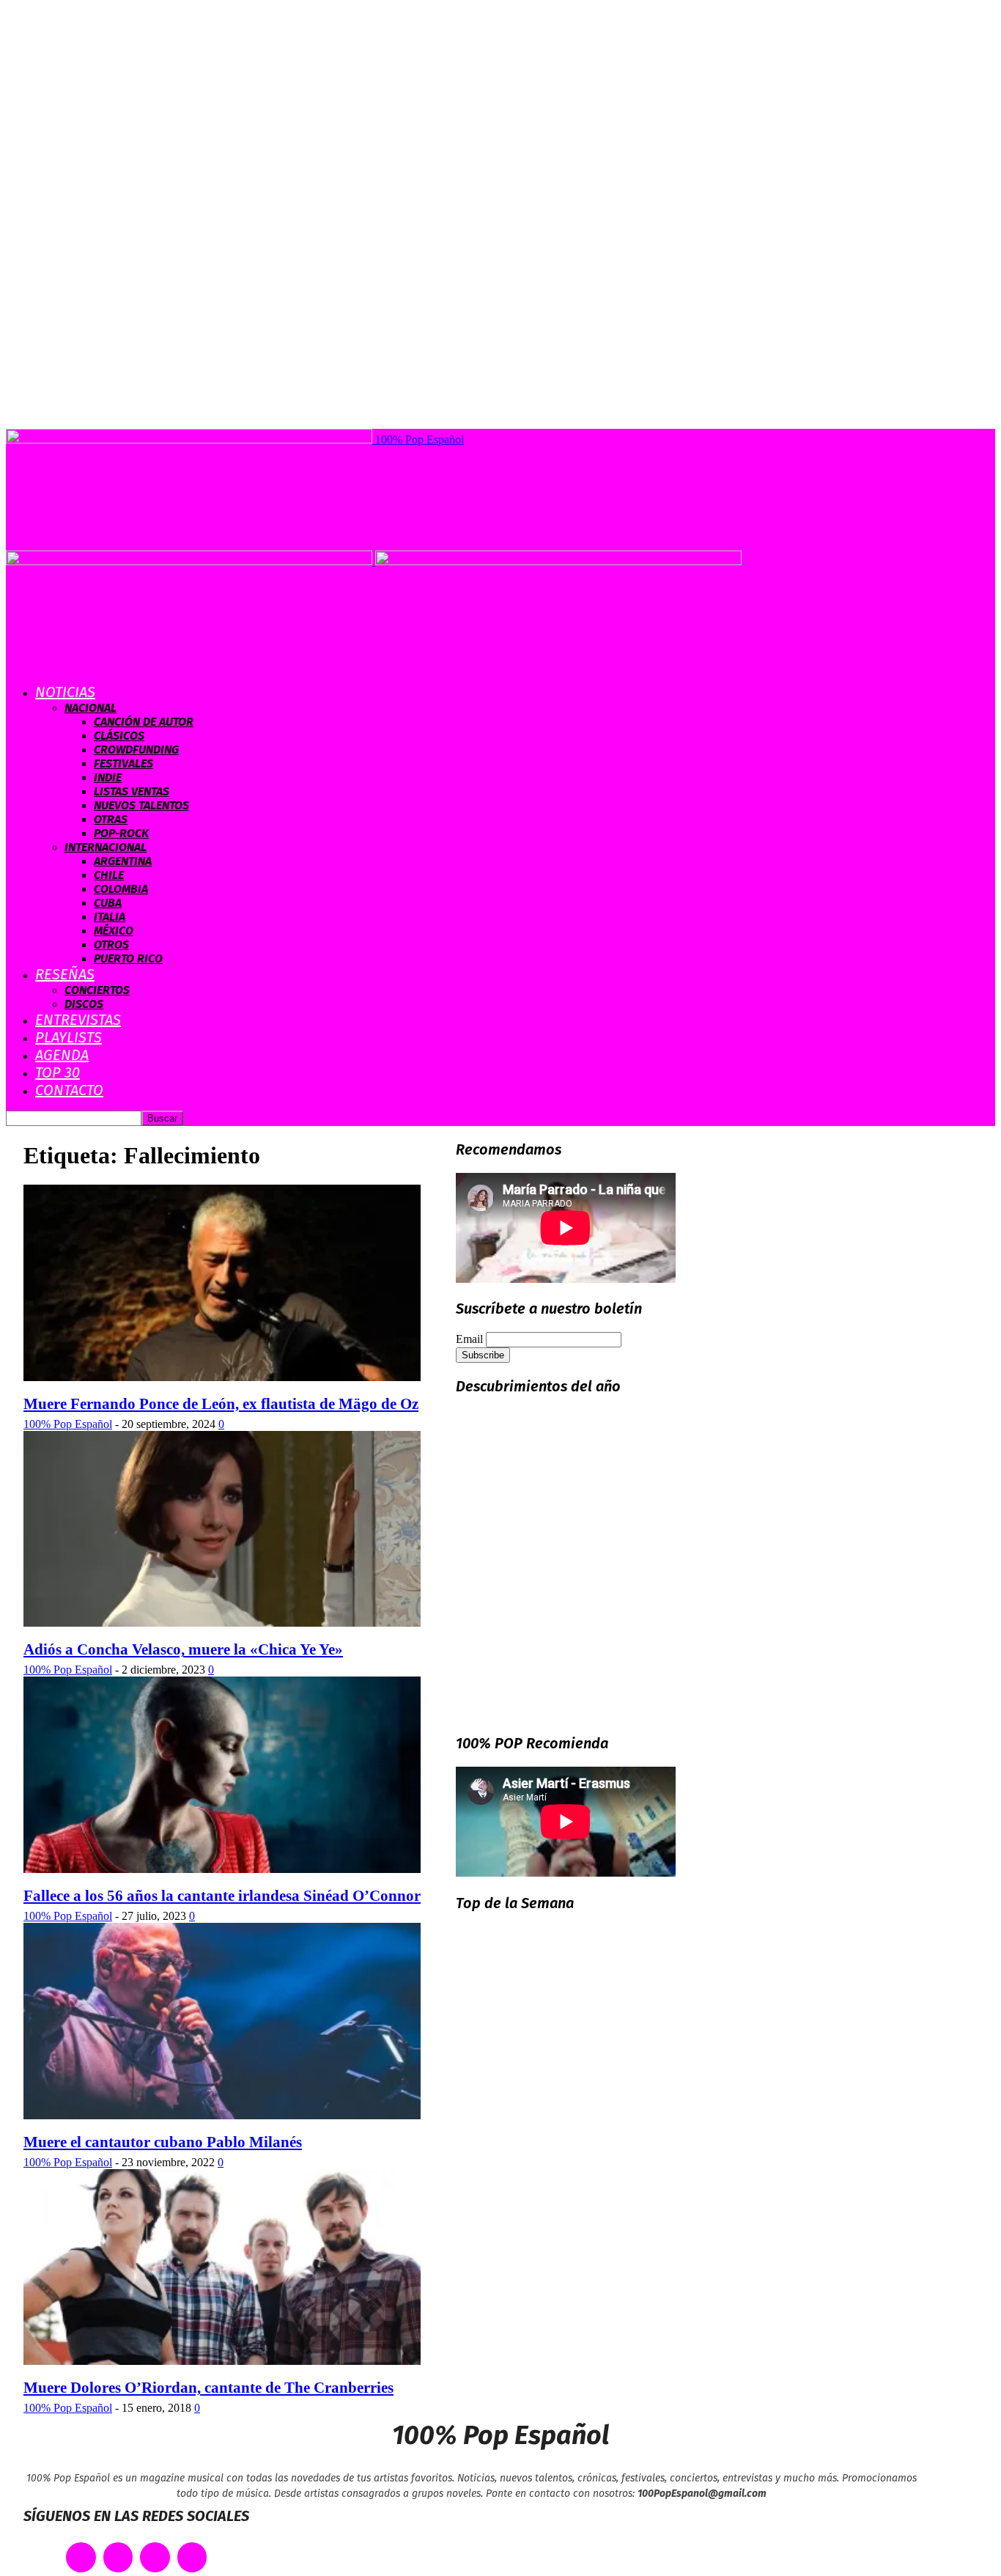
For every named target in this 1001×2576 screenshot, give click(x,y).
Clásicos (119, 736)
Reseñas (65, 974)
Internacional (106, 847)
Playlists (69, 1037)
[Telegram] (192, 2557)
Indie (108, 777)
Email (469, 1339)
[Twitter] (118, 2557)
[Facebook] (81, 2557)
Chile (109, 875)
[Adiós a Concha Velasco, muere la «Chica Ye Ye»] (222, 1623)
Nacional (91, 708)
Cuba (108, 903)
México (114, 931)
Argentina (123, 861)
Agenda (62, 1055)
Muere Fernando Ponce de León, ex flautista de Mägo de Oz (221, 1404)
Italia (110, 917)
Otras (111, 819)
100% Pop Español (68, 1424)
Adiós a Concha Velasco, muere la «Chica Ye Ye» (183, 1649)
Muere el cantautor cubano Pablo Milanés (163, 2142)
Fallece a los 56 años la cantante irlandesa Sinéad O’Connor (222, 1896)
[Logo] (191, 561)
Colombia (121, 889)
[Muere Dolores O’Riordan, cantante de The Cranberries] (222, 2361)
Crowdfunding (136, 750)
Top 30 (58, 1072)
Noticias (65, 692)
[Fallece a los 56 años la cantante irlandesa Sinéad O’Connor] (222, 1869)
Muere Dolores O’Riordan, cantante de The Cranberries (208, 2388)
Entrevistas (78, 1020)
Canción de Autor (144, 722)
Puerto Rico (128, 958)
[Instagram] (155, 2557)
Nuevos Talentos (141, 805)
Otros (111, 945)
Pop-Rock (121, 833)
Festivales (123, 763)
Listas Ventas (132, 791)
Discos (84, 1004)
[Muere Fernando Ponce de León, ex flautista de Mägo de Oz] (222, 1377)
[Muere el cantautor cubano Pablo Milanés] (222, 2115)
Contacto (69, 1090)
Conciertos (97, 990)
